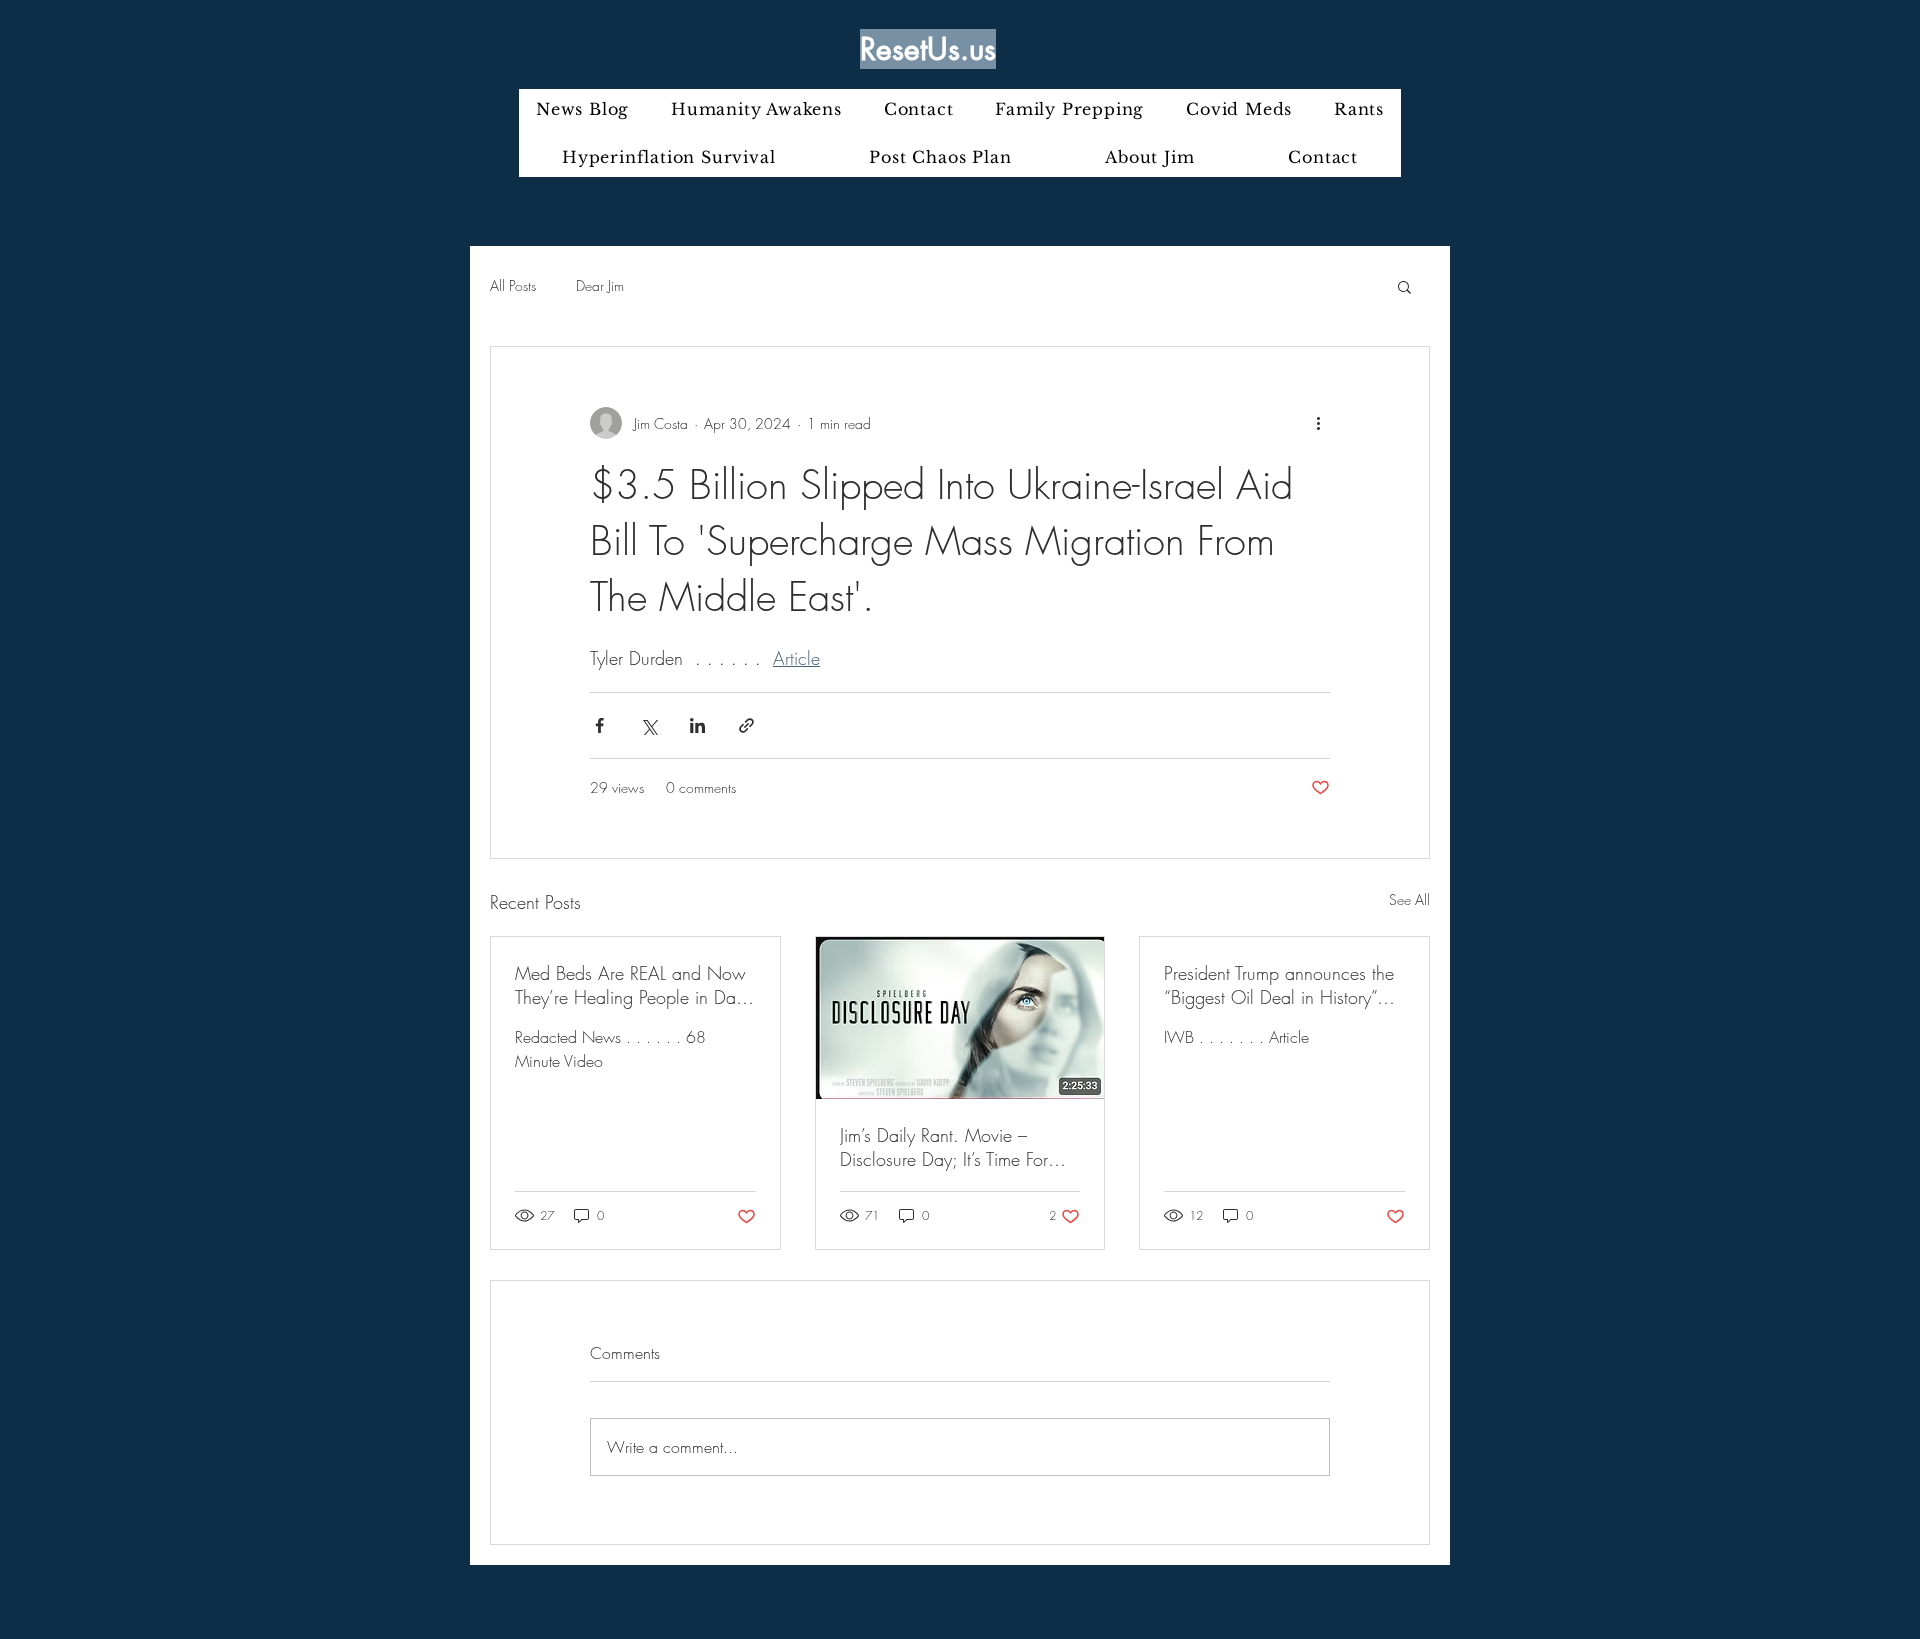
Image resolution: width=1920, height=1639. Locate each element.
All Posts (513, 285)
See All (1409, 899)
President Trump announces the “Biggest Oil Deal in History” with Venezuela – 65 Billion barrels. (1279, 985)
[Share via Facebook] (599, 725)
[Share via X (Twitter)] (648, 725)
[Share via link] (746, 725)
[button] (1404, 286)
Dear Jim (600, 285)
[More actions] (1318, 423)
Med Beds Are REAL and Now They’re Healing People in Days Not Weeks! (633, 985)
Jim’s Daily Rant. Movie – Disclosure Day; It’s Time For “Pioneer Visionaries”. (944, 1147)
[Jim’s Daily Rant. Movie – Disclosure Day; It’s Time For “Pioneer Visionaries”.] (960, 1018)
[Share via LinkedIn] (697, 725)
